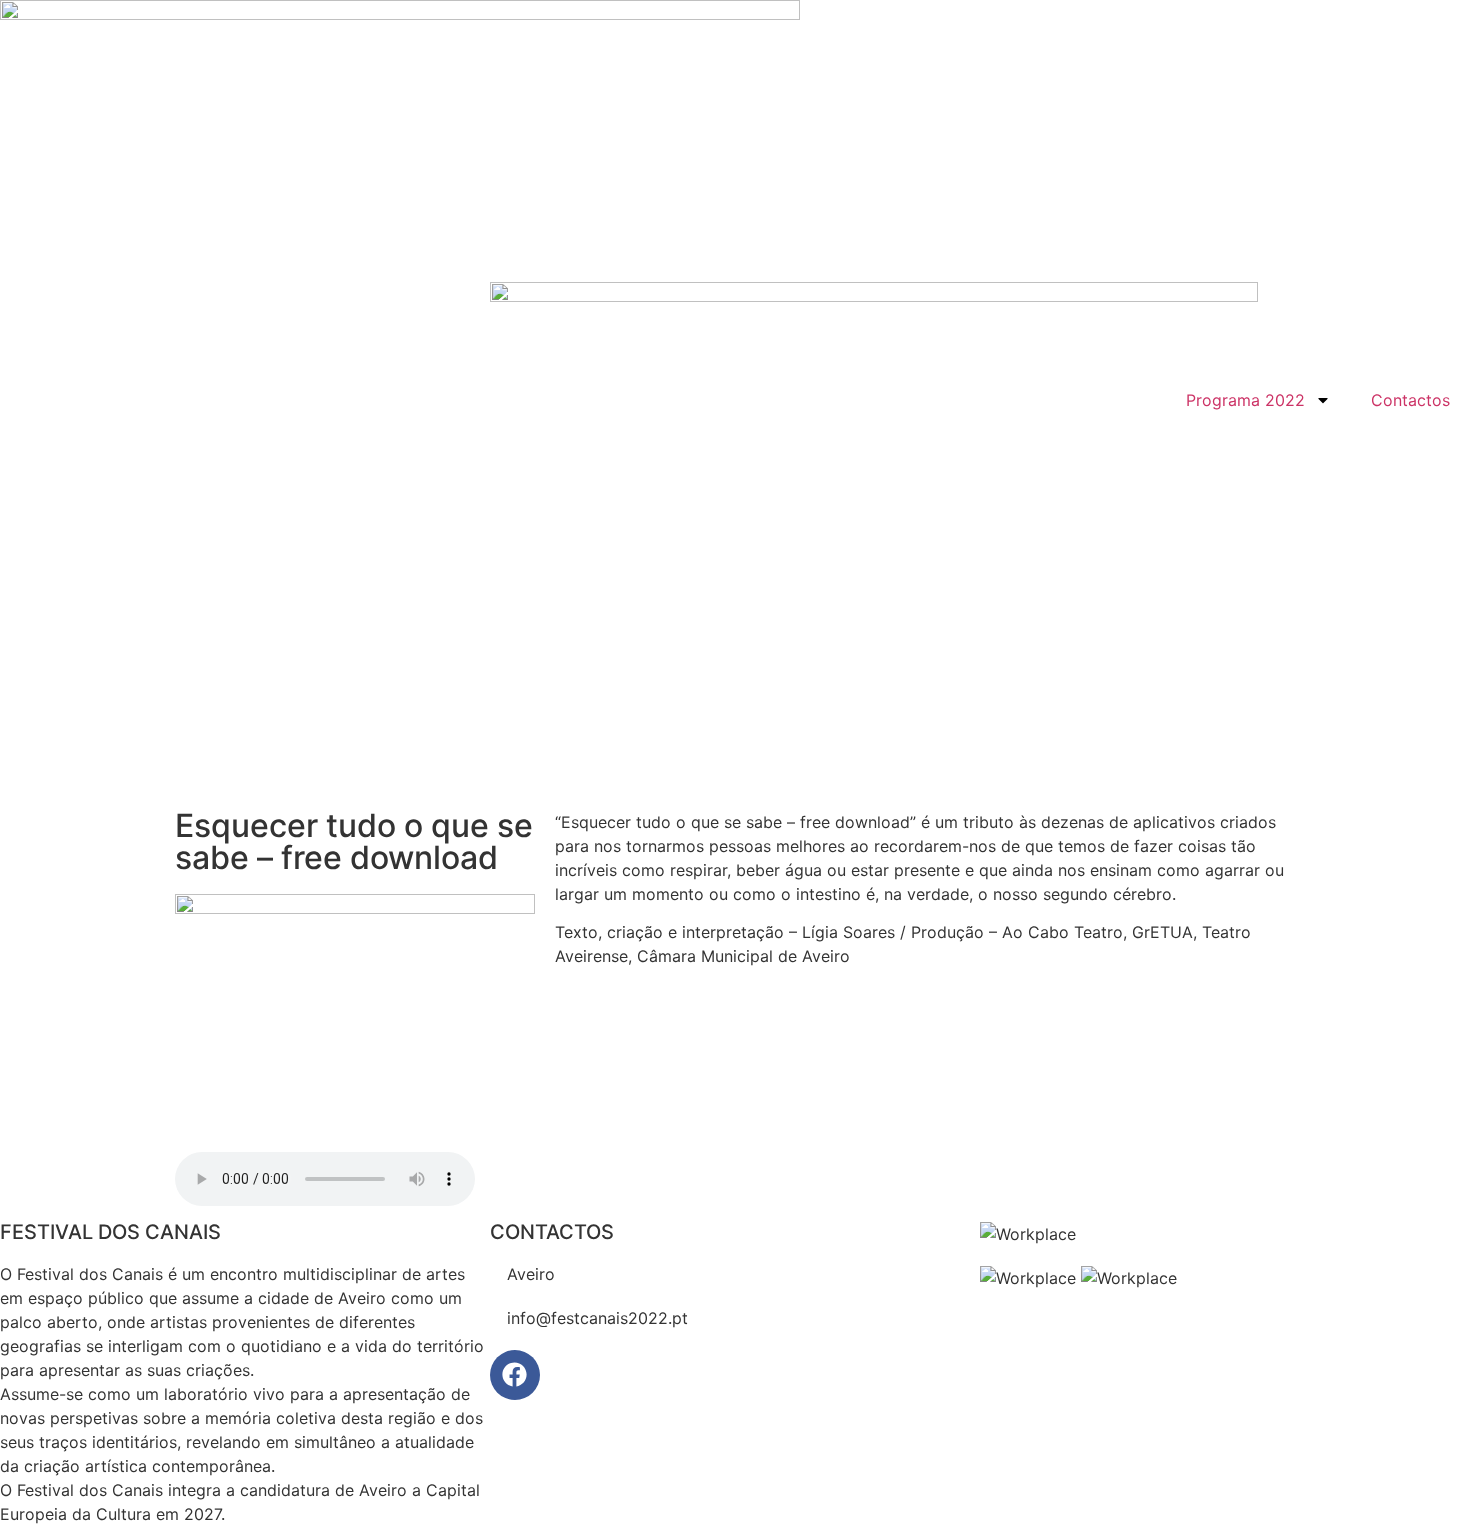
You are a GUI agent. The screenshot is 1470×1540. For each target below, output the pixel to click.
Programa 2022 (1245, 400)
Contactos (1410, 400)
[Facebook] (515, 1375)
